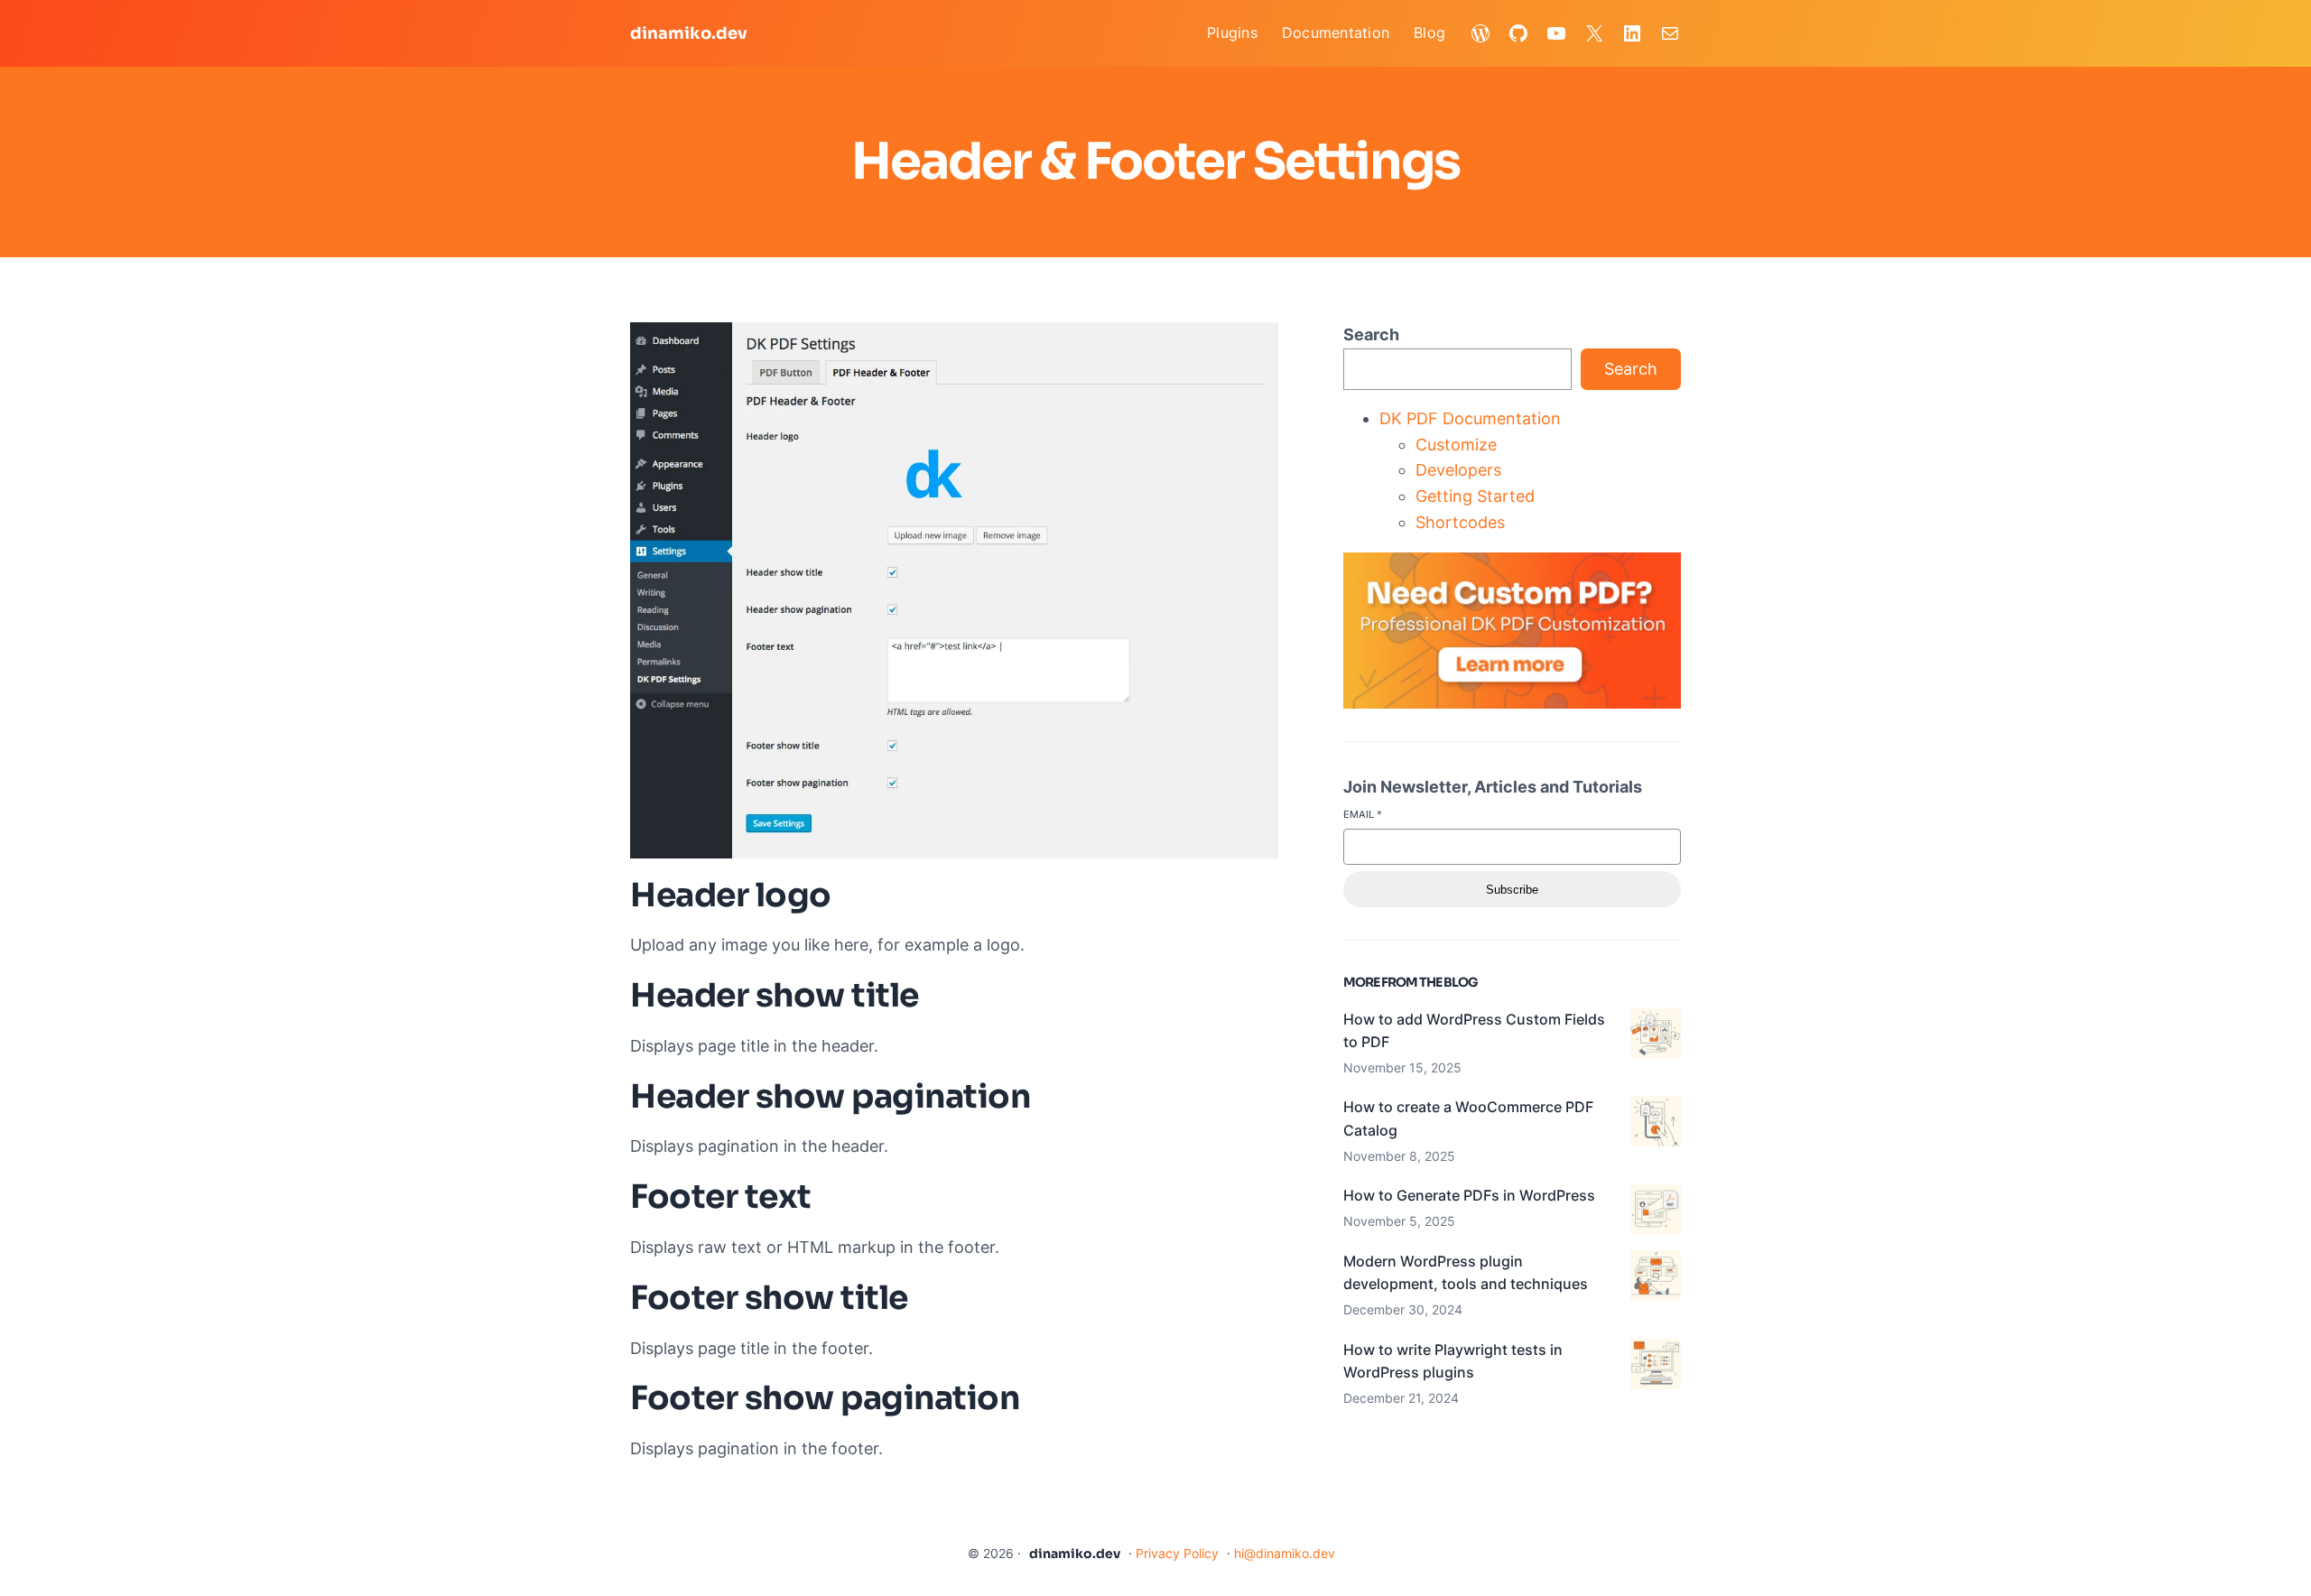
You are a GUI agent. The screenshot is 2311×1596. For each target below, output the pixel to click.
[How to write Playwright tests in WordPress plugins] (1656, 1368)
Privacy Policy (1177, 1553)
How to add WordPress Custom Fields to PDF (1474, 1031)
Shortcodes (1460, 522)
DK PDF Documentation (1470, 418)
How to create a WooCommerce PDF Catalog (1468, 1118)
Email (1363, 814)
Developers (1458, 470)
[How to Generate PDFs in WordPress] (1656, 1213)
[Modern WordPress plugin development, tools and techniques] (1656, 1279)
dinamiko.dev (689, 33)
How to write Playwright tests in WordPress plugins (1453, 1361)
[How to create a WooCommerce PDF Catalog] (1656, 1125)
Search (1371, 334)
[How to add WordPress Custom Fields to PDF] (1656, 1037)
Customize (1456, 445)
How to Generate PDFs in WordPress (1469, 1195)
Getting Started (1475, 496)
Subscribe (1512, 890)
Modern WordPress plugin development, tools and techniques (1466, 1273)
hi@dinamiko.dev (1285, 1553)
